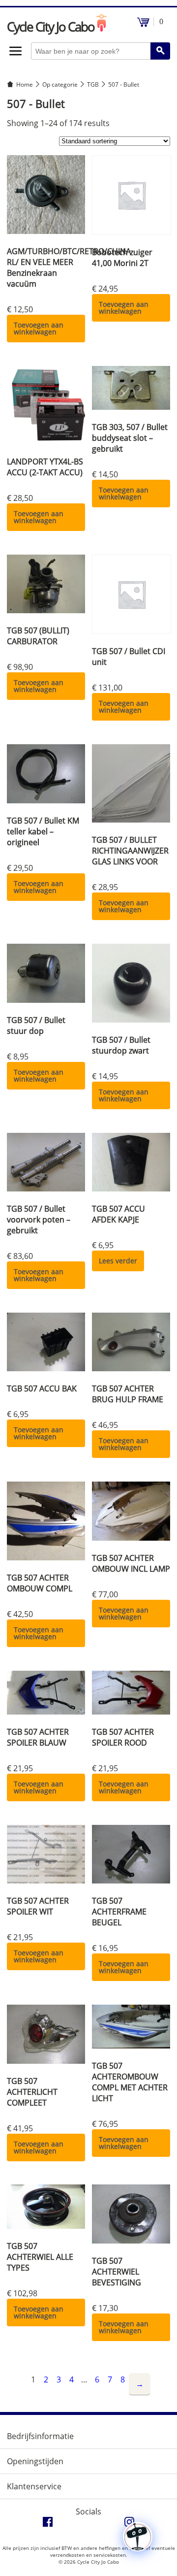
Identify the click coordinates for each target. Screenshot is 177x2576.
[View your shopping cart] (143, 24)
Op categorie (60, 84)
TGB (93, 84)
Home (25, 84)
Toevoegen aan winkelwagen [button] (39, 328)
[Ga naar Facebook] (48, 2524)
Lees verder (118, 1261)
